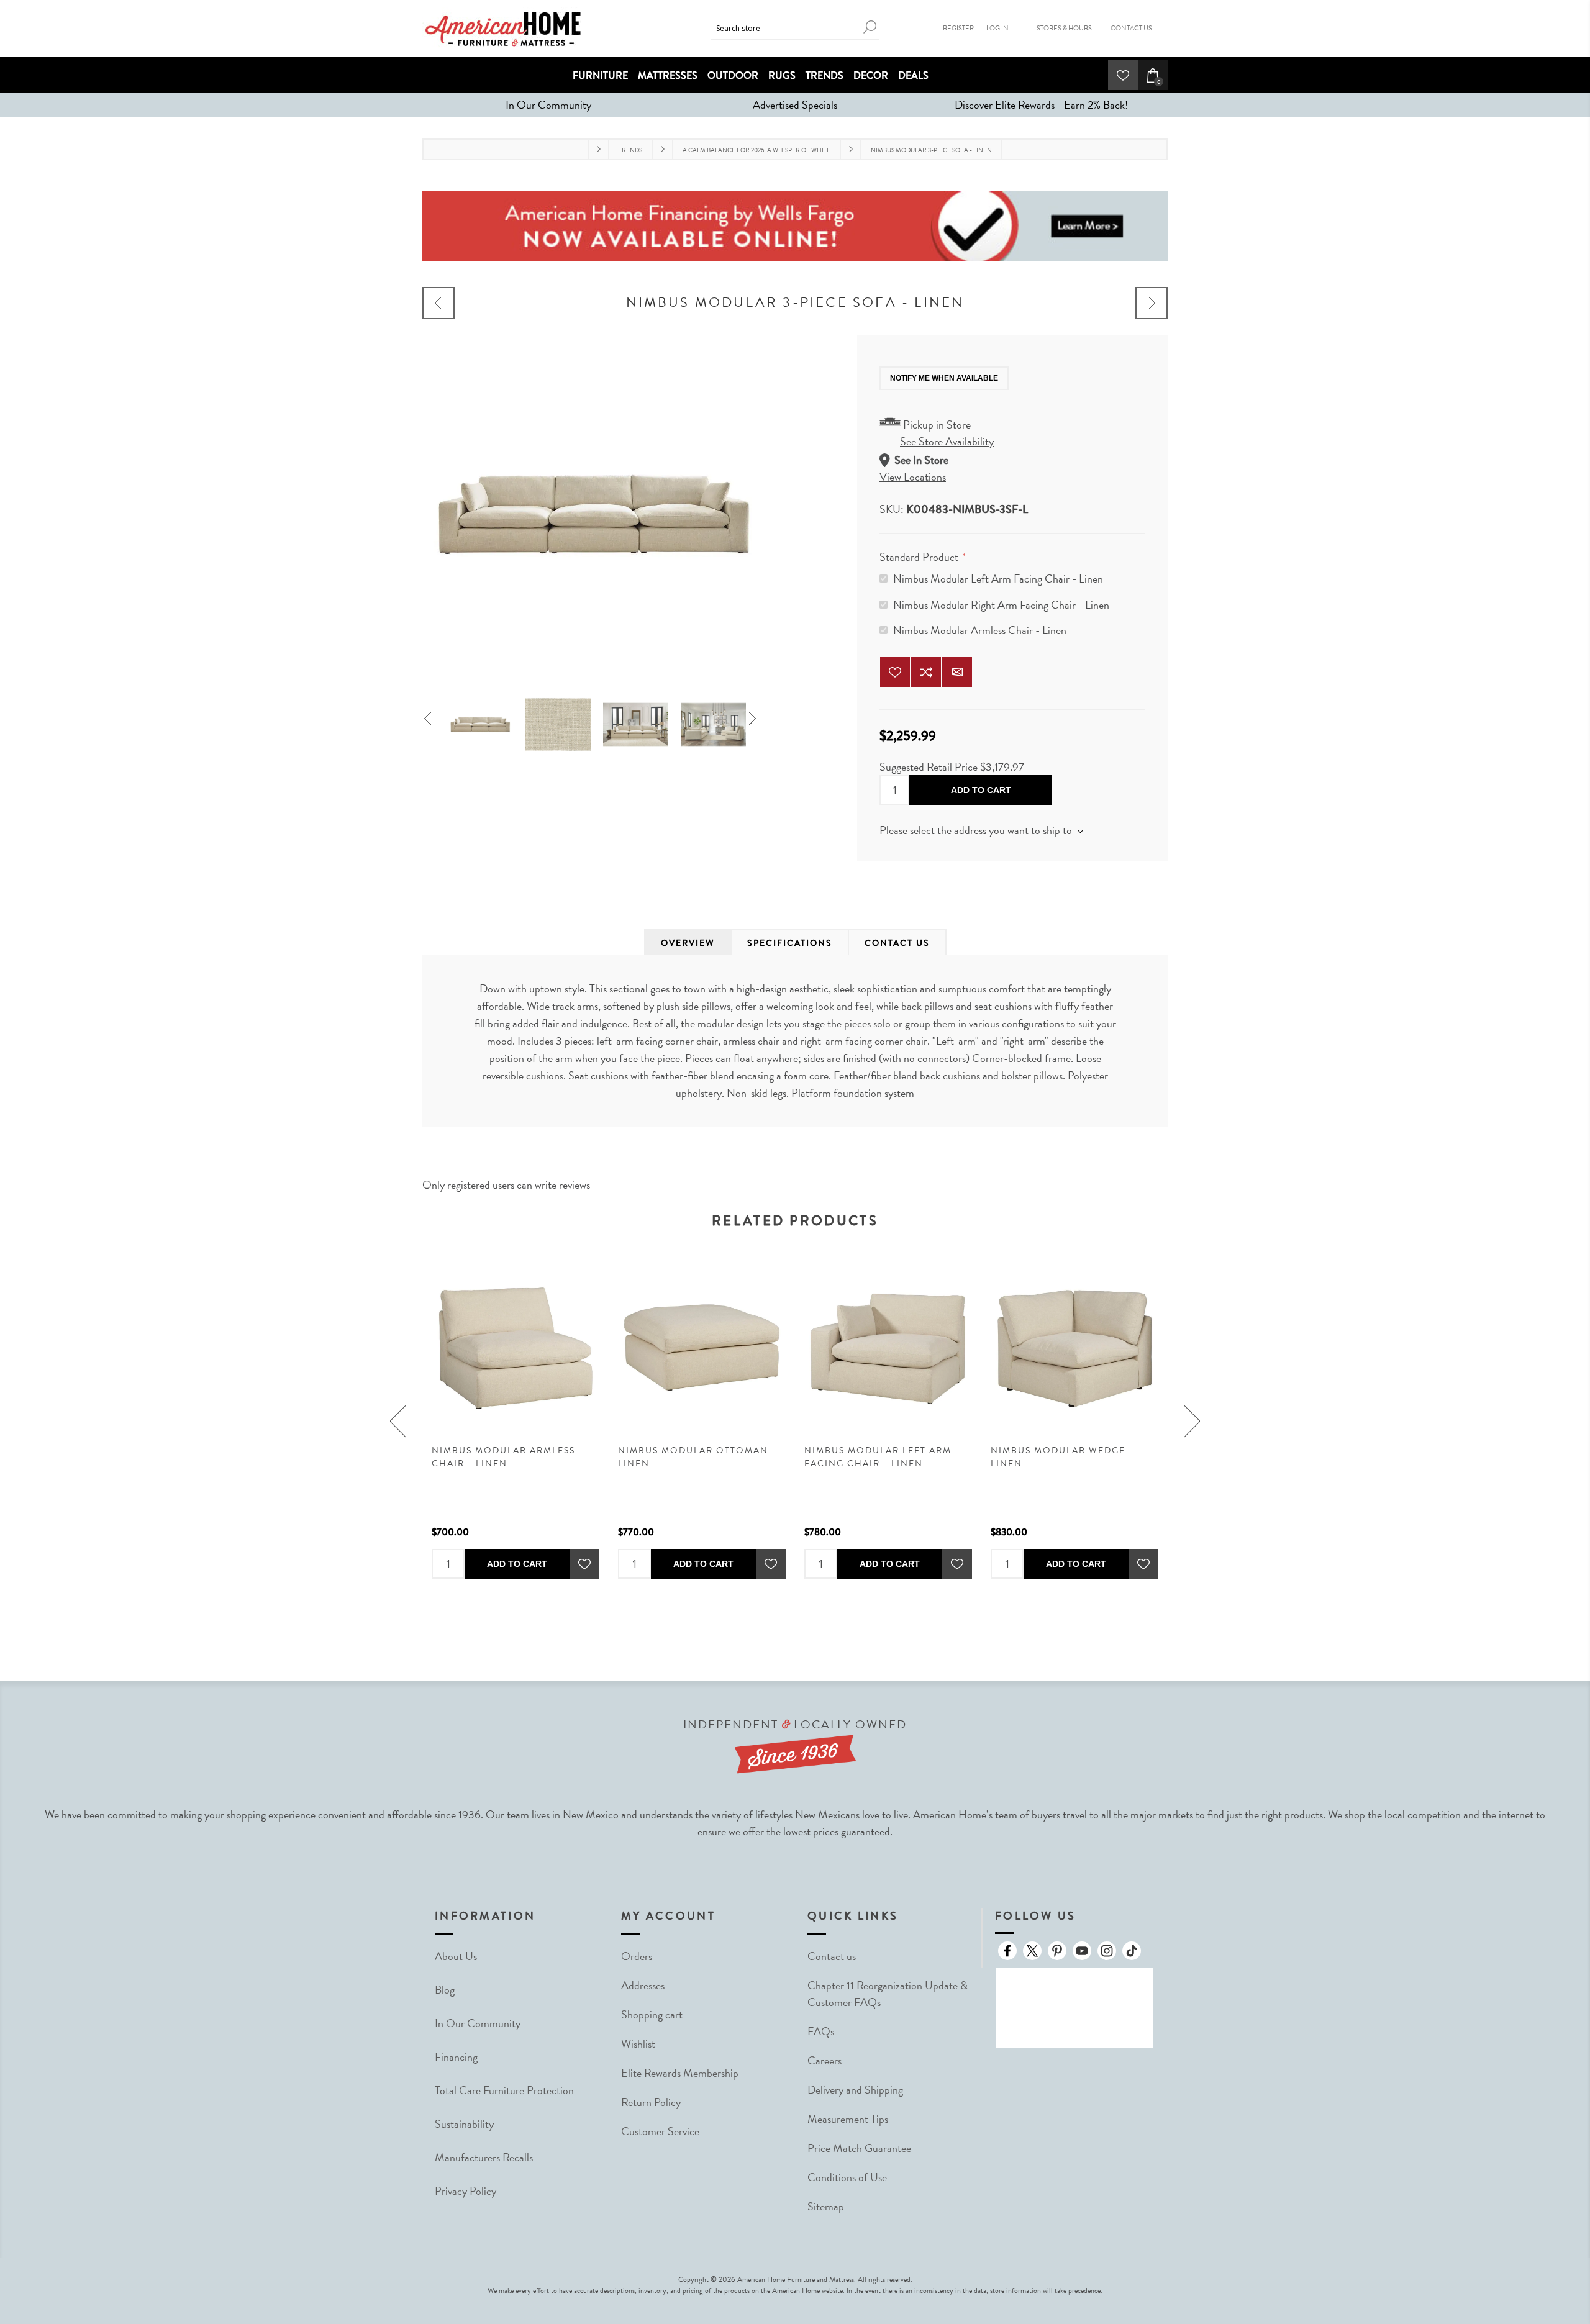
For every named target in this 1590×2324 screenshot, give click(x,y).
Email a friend (957, 672)
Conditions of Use (847, 2177)
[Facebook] (1007, 1951)
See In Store (921, 460)
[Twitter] (1032, 1951)
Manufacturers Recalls (484, 2157)
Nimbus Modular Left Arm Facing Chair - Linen (998, 579)
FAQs (821, 2031)
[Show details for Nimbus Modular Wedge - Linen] (1074, 1348)
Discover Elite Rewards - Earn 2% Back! (1041, 105)
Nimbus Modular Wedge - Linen (1062, 1457)
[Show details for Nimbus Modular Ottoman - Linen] (702, 1348)
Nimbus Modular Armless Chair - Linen (980, 630)
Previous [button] (433, 720)
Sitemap (826, 2206)
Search (870, 27)
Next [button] (757, 720)
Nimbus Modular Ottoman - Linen (697, 1457)
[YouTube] (1082, 1951)
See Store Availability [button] (947, 441)
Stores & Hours (1064, 28)
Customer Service (660, 2131)
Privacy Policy (466, 2191)
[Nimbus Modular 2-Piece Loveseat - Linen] (438, 303)
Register (958, 28)
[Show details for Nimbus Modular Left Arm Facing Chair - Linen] (888, 1348)
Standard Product (920, 557)
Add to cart (981, 790)
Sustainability (464, 2124)
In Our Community (548, 105)
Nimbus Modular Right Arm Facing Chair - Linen (1001, 605)
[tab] (688, 943)
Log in (997, 28)
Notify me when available (944, 378)
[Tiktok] (1132, 1951)
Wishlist (638, 2044)
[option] (480, 720)
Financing (456, 2057)
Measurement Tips (848, 2119)
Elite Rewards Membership (680, 2073)
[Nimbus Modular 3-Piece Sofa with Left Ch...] (1152, 303)
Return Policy (651, 2102)
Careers (825, 2060)
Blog (445, 1990)
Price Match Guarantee (859, 2148)
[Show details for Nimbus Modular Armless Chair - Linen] (516, 1348)
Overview (688, 943)
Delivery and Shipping (855, 2090)
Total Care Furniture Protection (504, 2090)
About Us (456, 1956)
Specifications (790, 943)
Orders (637, 1956)
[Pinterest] (1057, 1951)
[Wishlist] (1123, 75)
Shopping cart (652, 2014)
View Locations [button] (913, 477)
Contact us (832, 1956)
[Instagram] (1107, 1951)
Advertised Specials (795, 105)
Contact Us (1131, 28)
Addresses (643, 1985)
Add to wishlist (895, 672)
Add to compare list (926, 672)
